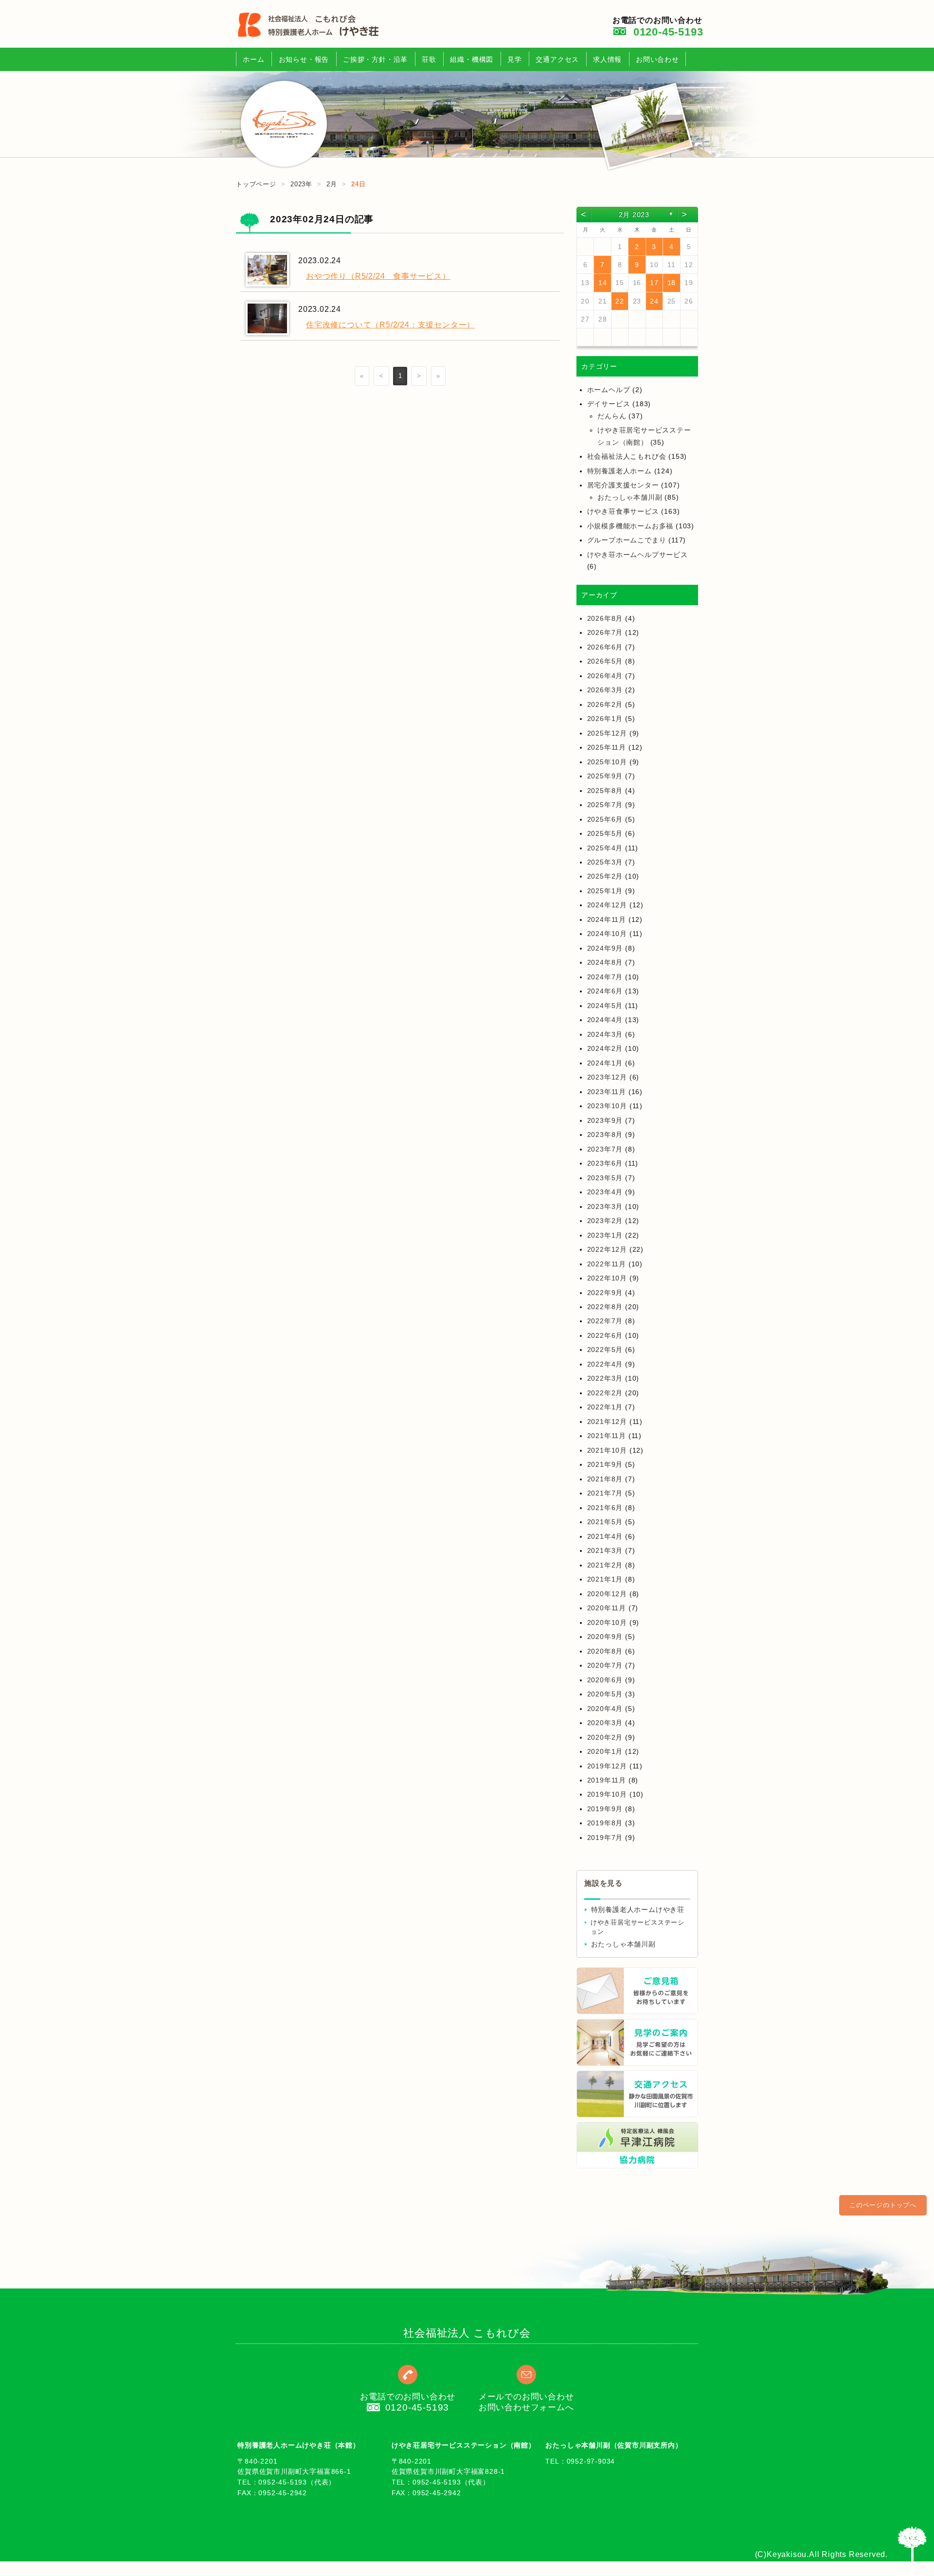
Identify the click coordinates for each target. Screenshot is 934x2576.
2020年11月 (607, 1608)
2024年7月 (605, 977)
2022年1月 (605, 1407)
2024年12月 (607, 905)
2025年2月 (605, 876)
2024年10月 (607, 934)
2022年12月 (607, 1249)
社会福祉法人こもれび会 (627, 456)
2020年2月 (605, 1737)
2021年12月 (607, 1422)
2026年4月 (605, 676)
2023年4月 (605, 1192)
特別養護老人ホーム (620, 471)
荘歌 (429, 59)
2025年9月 (605, 776)
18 (672, 283)
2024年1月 (605, 1063)
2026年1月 (605, 719)
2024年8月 (605, 962)
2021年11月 (607, 1436)
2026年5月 (605, 661)
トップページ (256, 184)
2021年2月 (605, 1565)
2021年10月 (607, 1450)
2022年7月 (605, 1321)
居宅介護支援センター (623, 485)
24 (654, 301)
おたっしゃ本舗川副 (630, 497)
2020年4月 (605, 1709)
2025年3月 (605, 862)
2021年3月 (605, 1550)
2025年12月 (607, 733)
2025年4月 (605, 848)
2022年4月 (605, 1364)
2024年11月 (607, 919)
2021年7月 (605, 1493)
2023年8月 (605, 1135)
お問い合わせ (657, 59)
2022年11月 (607, 1264)
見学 (515, 59)
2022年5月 (605, 1350)
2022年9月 (605, 1293)
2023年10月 (607, 1106)
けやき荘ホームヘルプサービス (638, 555)
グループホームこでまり (627, 540)
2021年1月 (605, 1579)
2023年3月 (605, 1207)
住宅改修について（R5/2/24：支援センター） (390, 325)
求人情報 (607, 59)
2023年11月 (607, 1092)
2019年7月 (605, 1837)
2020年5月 (605, 1694)
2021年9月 (605, 1464)
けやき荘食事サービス (623, 511)
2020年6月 (605, 1680)
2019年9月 (605, 1809)
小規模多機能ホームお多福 (630, 526)
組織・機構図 (472, 59)
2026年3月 (605, 690)
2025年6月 (605, 819)
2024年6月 (605, 991)
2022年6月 (605, 1335)
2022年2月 (605, 1393)
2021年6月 (605, 1508)
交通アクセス (557, 59)
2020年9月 (605, 1637)
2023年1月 (605, 1235)
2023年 (301, 184)
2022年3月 (605, 1378)
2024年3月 (605, 1034)
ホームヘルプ (609, 390)
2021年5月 (605, 1522)
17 (654, 283)
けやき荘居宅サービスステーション (638, 1927)
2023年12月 (607, 1077)
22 (620, 301)
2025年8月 (605, 791)
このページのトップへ (883, 2205)
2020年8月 (605, 1651)
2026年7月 (605, 632)
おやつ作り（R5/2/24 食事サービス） (378, 276)
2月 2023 (634, 215)
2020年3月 (605, 1723)
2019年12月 (607, 1766)
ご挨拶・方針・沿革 (375, 59)
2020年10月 (607, 1622)
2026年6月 (605, 647)
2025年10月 (607, 762)
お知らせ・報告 (304, 59)
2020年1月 (605, 1751)
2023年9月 (605, 1120)
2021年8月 (605, 1479)
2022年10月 (607, 1278)
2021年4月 (605, 1536)
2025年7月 (605, 805)
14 (603, 283)
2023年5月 (605, 1178)
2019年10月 (607, 1794)
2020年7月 (605, 1665)
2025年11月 (607, 747)
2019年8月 (605, 1823)
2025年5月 (605, 833)
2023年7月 (605, 1149)
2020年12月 (607, 1594)
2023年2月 (605, 1221)
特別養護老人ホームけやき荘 (638, 1910)
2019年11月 (607, 1780)
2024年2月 (605, 1048)
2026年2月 (605, 704)
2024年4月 (605, 1020)
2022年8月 (605, 1307)
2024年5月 (605, 1006)
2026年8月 (605, 618)
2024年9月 (605, 948)
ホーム (253, 59)
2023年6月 (605, 1163)
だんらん (612, 416)
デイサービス (609, 404)
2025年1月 (605, 891)
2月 (332, 184)
